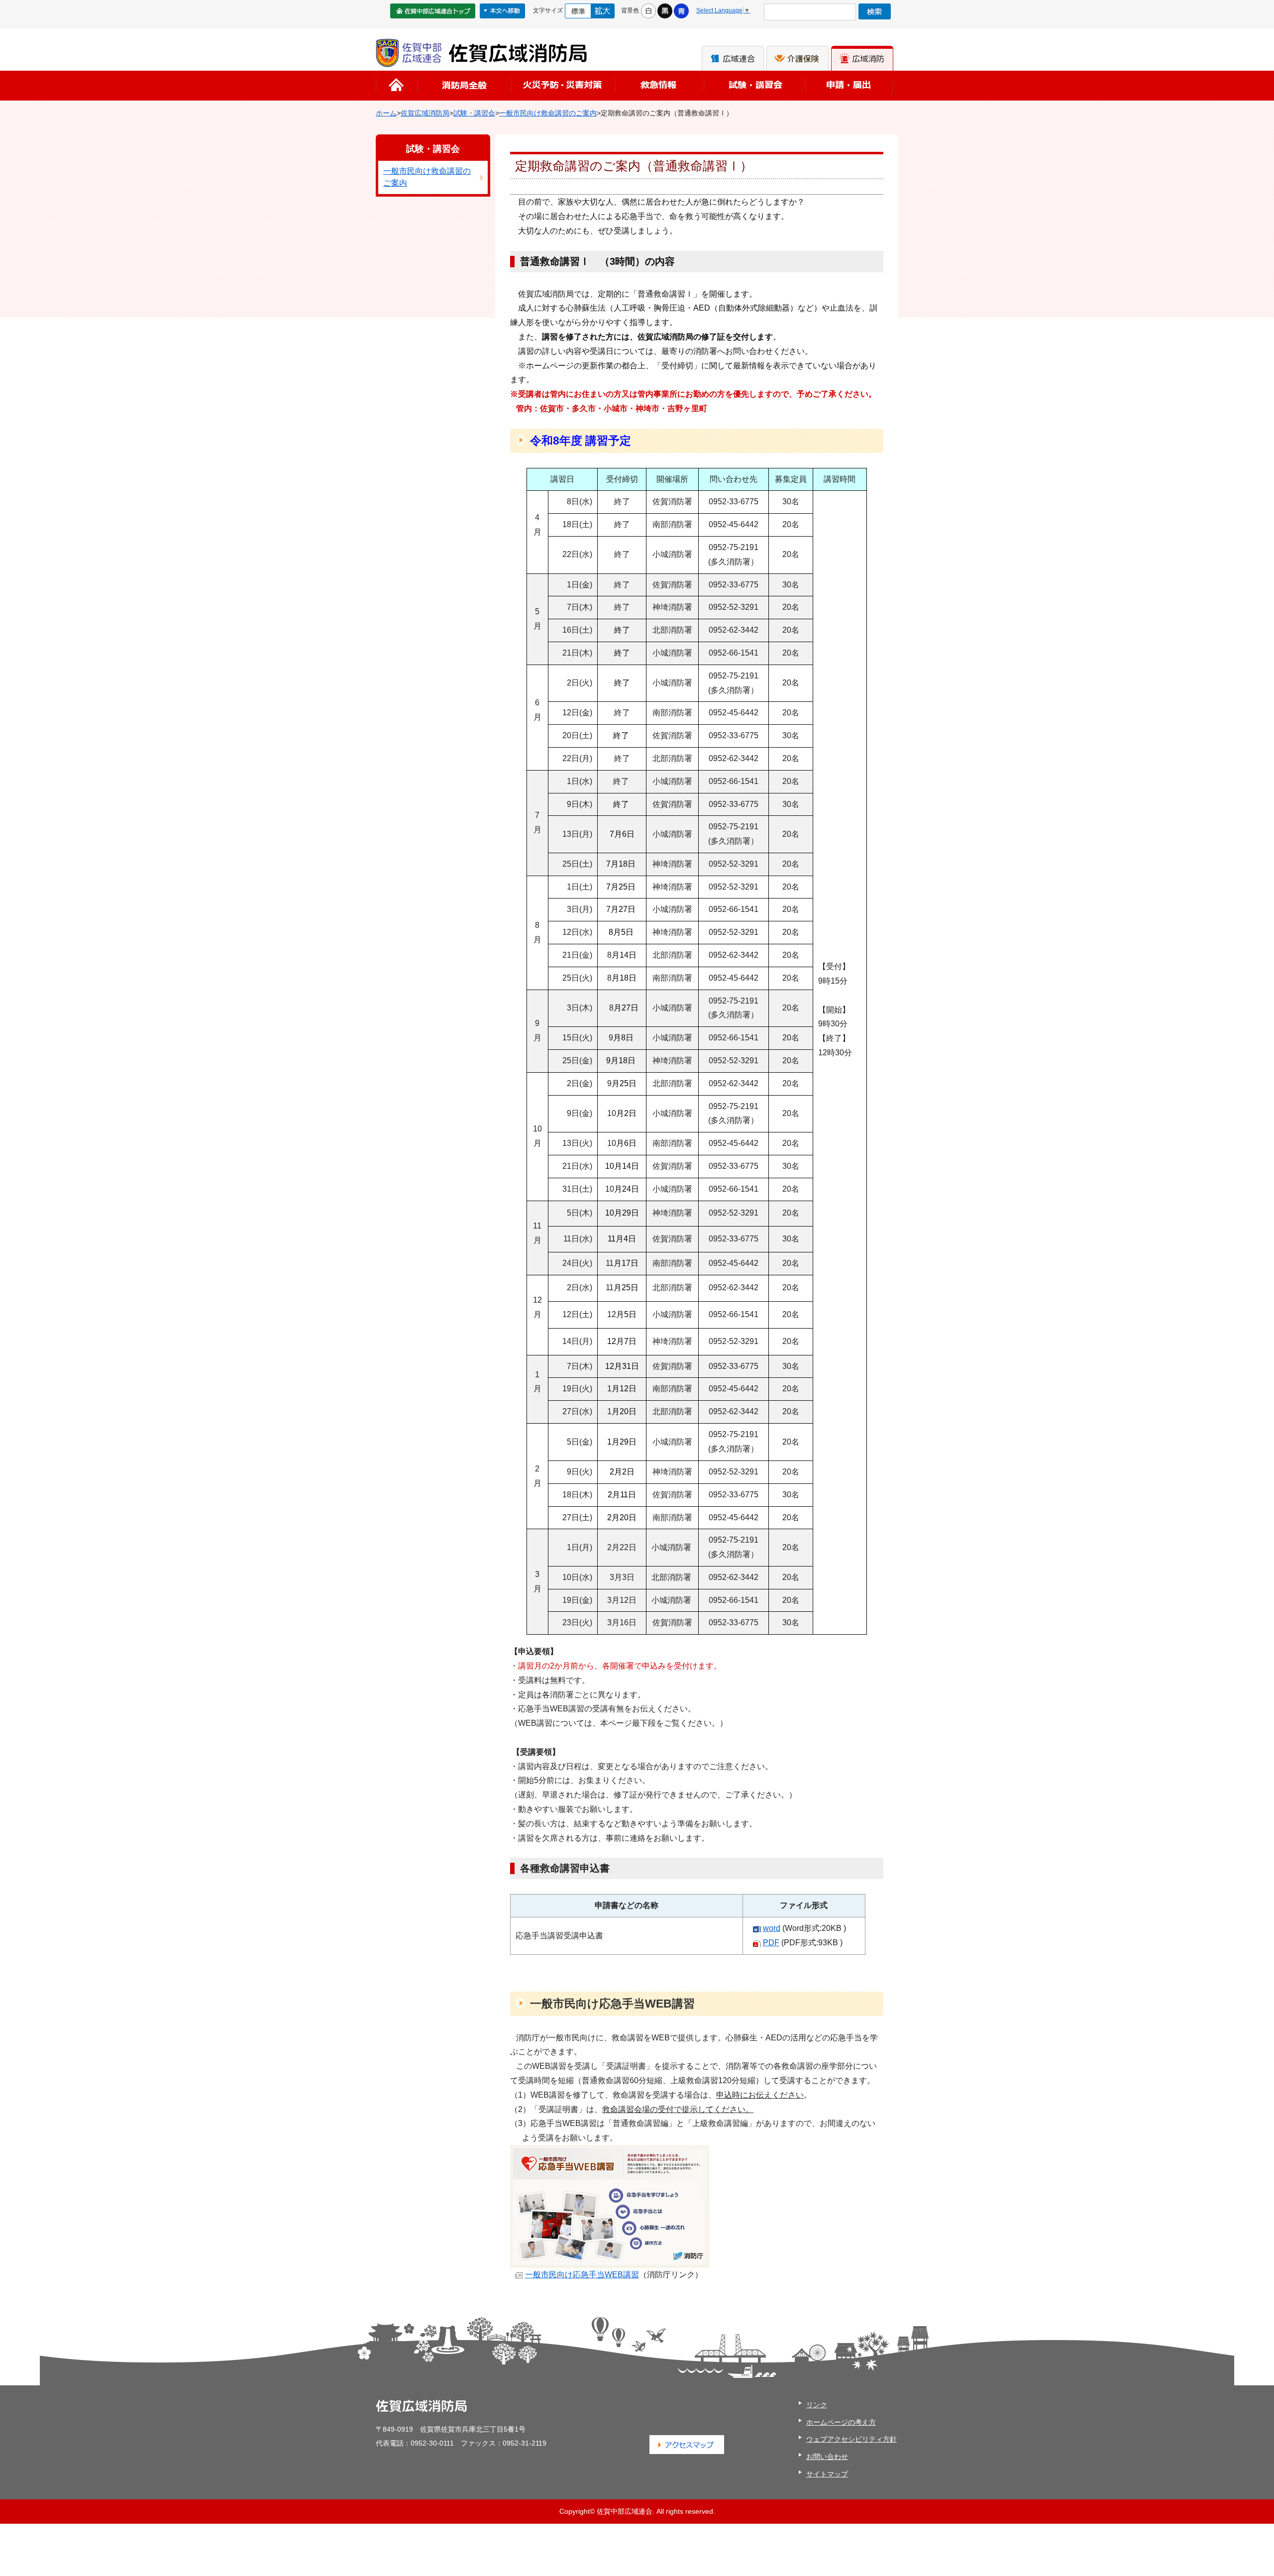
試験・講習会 (474, 113)
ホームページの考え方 (841, 2422)
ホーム (386, 113)
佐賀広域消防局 (425, 113)
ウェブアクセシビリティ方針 (851, 2439)
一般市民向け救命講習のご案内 (548, 113)
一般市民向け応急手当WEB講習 (582, 2275)
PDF (771, 1943)
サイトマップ (827, 2474)
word (772, 1928)
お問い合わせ (827, 2457)
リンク (817, 2405)
